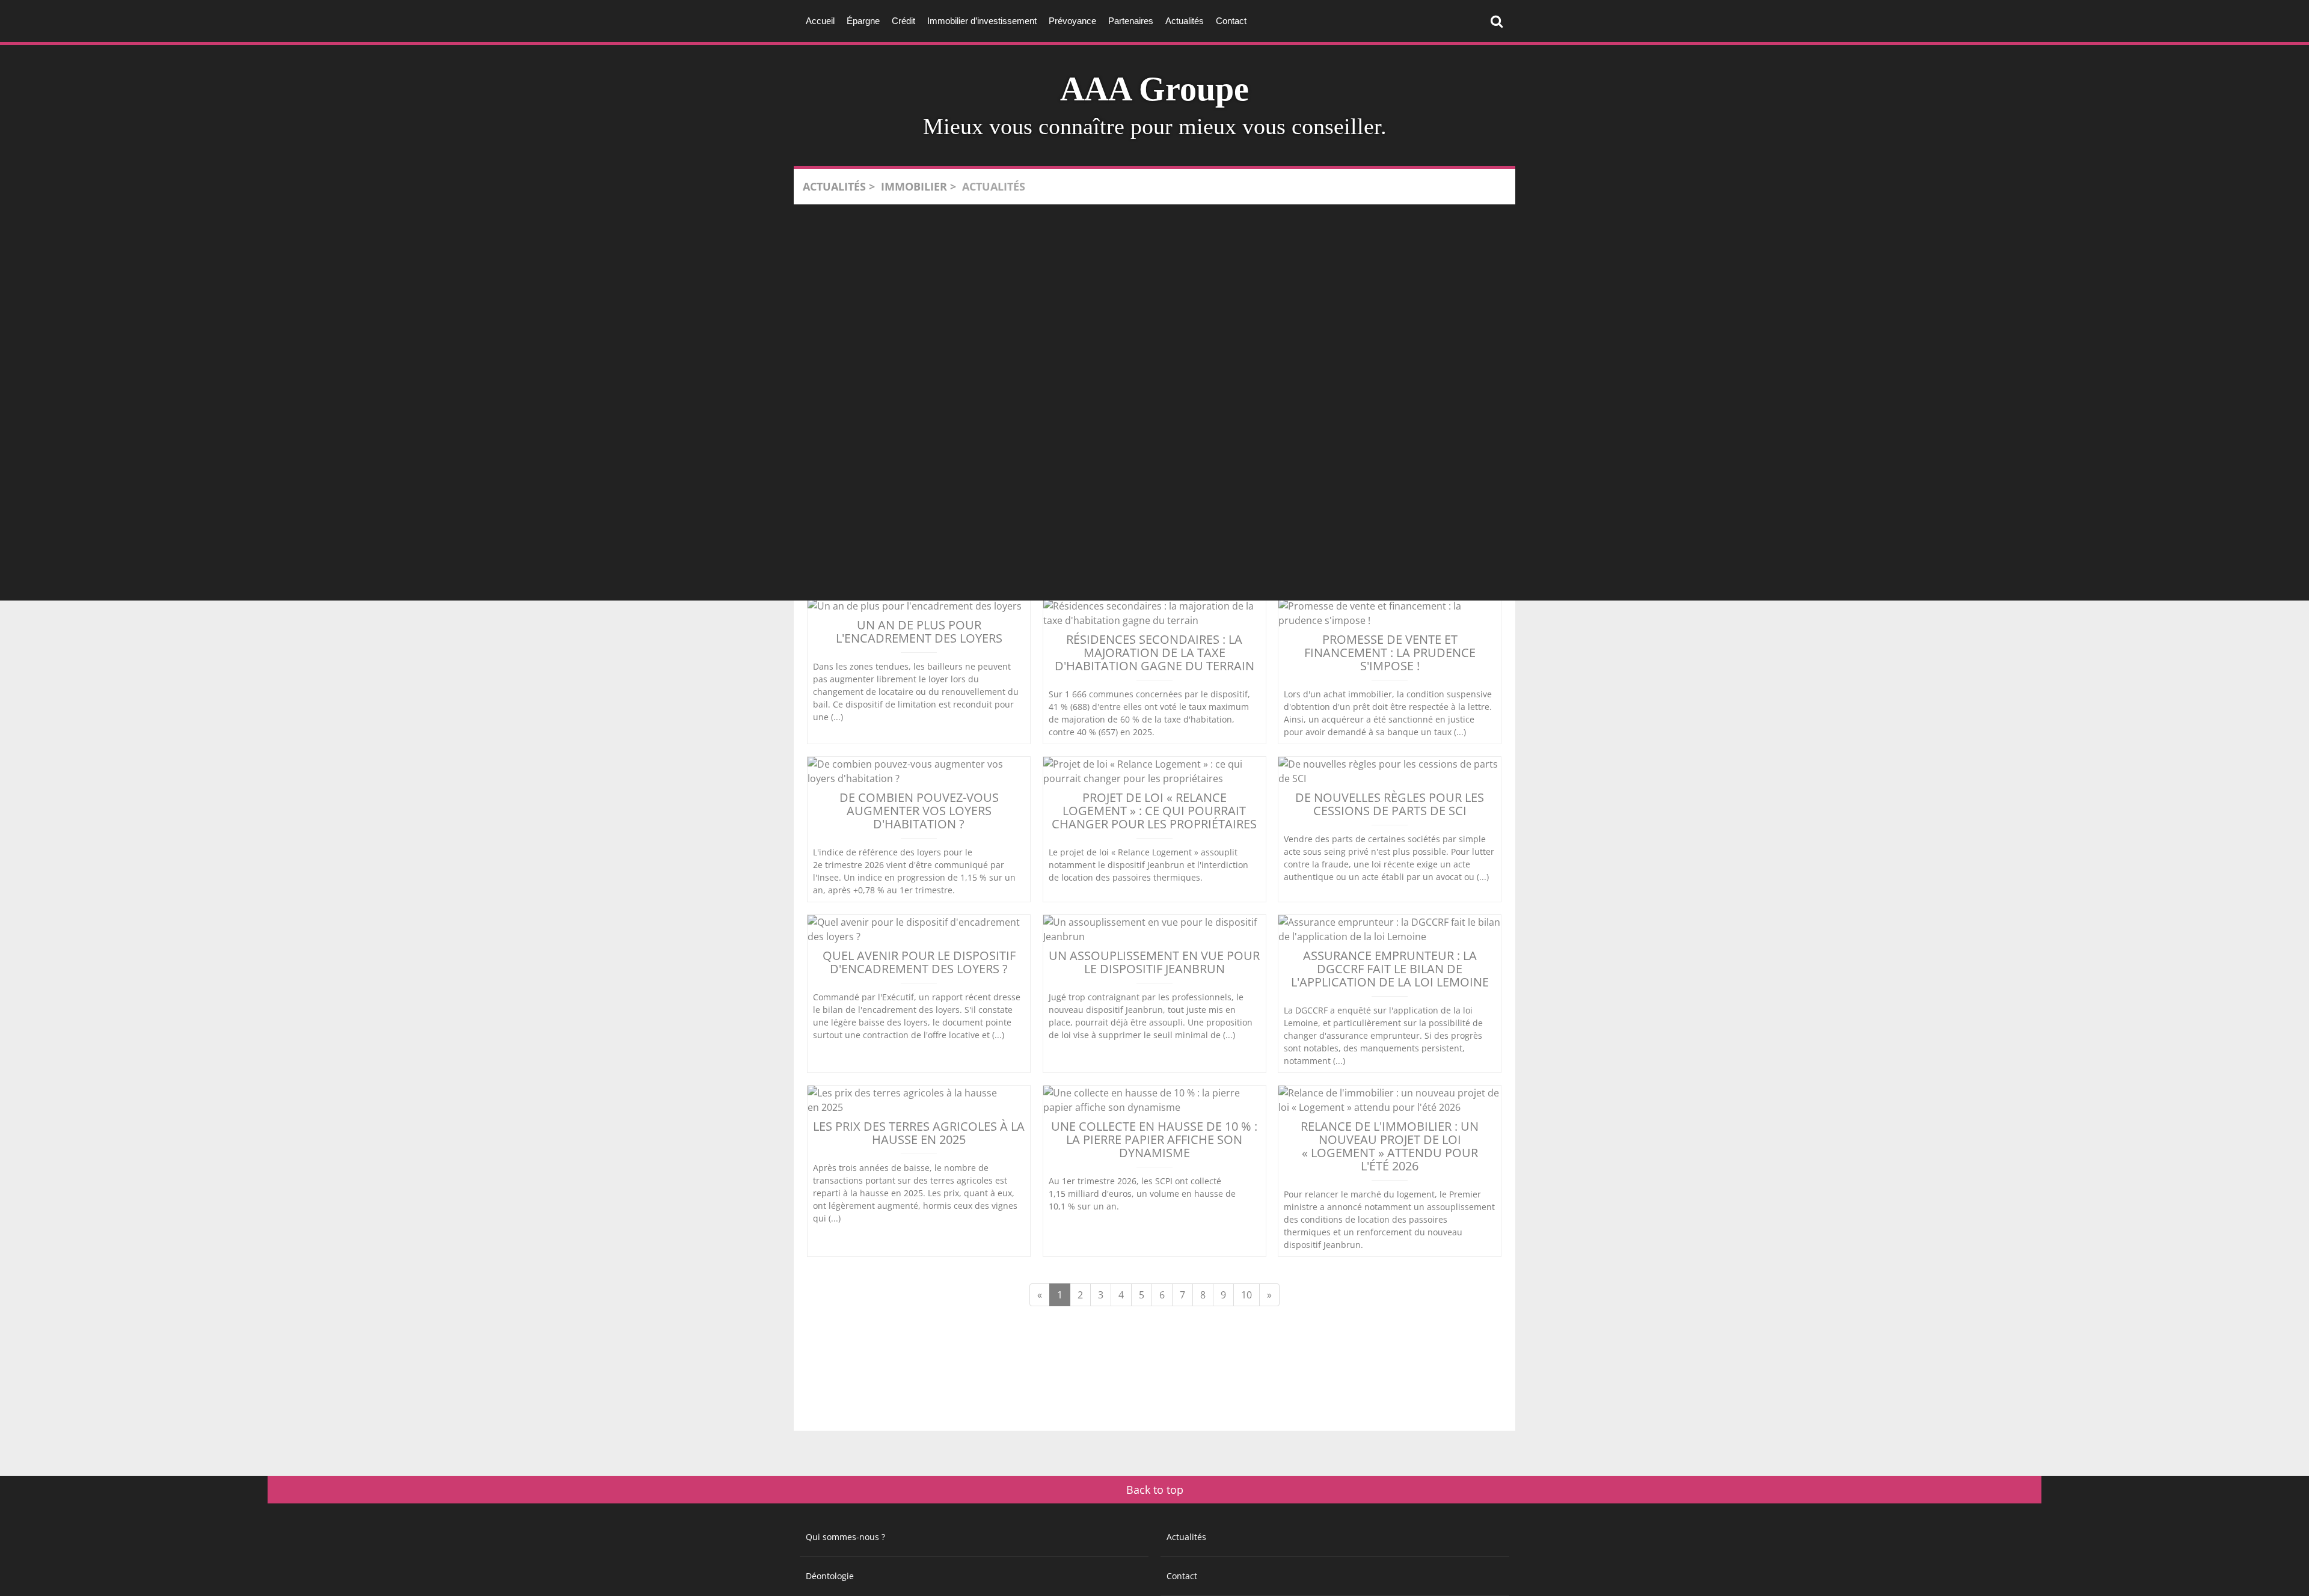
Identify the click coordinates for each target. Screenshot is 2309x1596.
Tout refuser (193, 1565)
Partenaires (1131, 21)
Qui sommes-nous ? (845, 1537)
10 (1246, 1295)
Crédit (903, 21)
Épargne (863, 21)
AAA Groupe (1154, 89)
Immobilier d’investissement (982, 21)
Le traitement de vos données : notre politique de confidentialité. (140, 1533)
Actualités (1185, 21)
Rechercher (1500, 21)
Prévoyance (1072, 21)
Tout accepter (75, 1565)
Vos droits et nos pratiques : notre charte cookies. (112, 1521)
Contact (1231, 21)
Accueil (820, 21)
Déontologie (830, 1576)
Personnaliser (310, 1565)
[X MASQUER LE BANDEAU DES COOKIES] (374, 1434)
